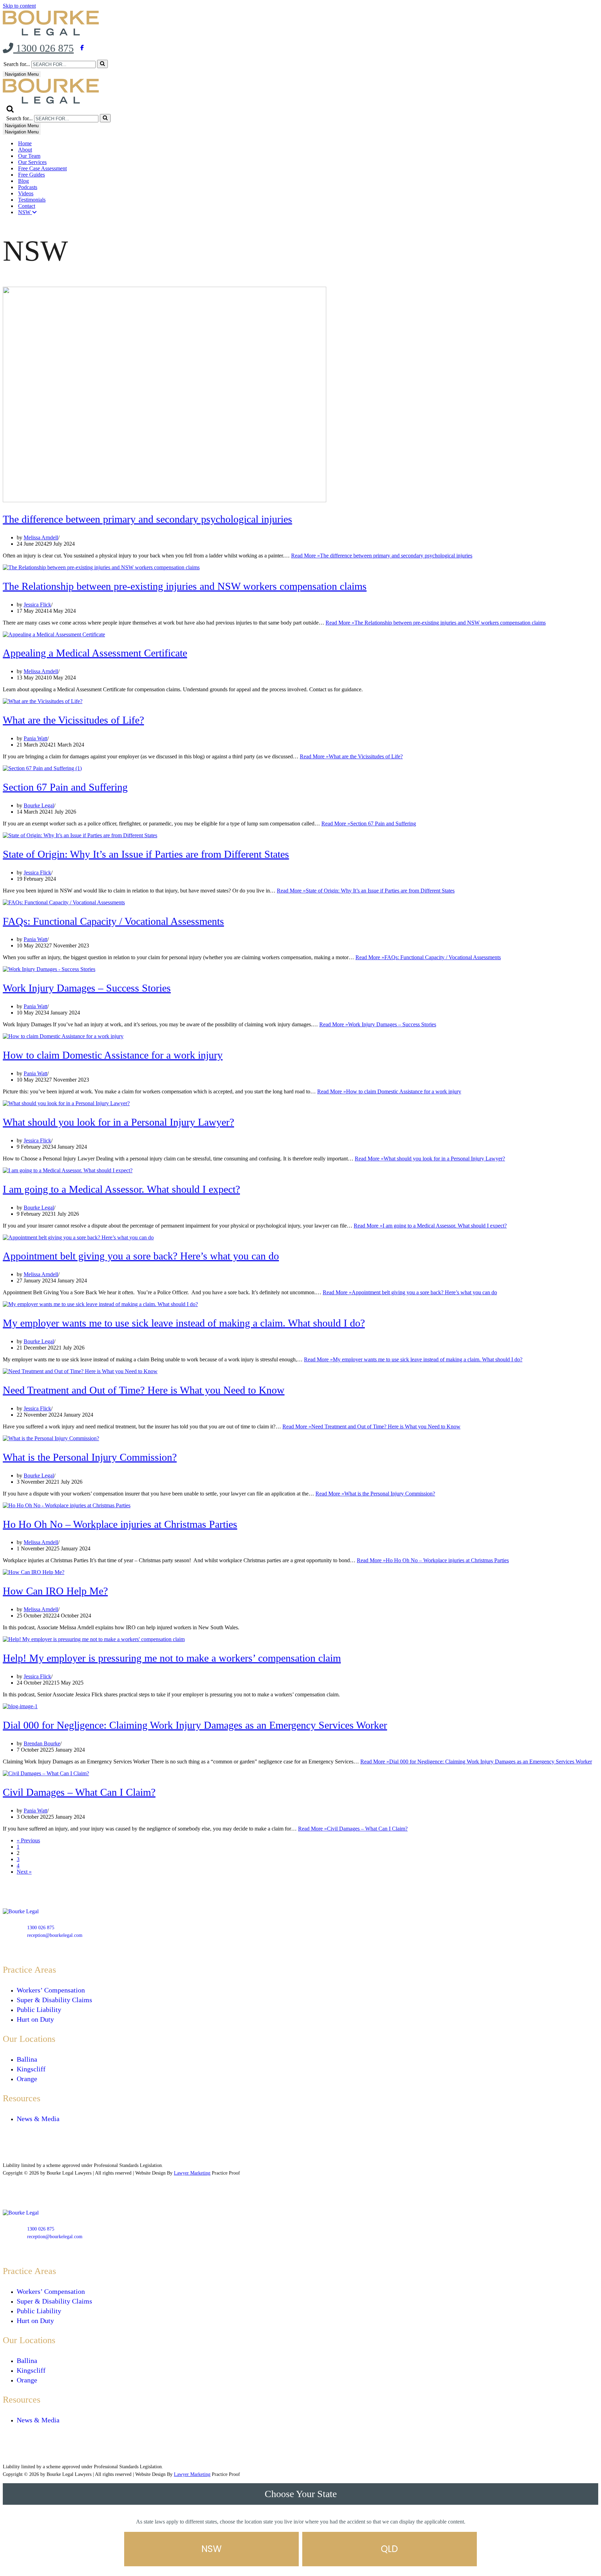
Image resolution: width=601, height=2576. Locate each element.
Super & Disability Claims (54, 2000)
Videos (26, 193)
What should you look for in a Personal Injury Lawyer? (118, 1122)
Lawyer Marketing (192, 2173)
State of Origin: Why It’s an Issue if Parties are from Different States (146, 854)
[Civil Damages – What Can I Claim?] (46, 1773)
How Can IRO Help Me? (55, 1591)
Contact (27, 206)
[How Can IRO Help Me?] (34, 1572)
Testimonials (32, 200)
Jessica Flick (37, 605)
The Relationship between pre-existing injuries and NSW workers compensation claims (185, 586)
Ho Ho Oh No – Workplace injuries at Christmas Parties (120, 1524)
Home (25, 143)
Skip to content (19, 6)
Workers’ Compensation (51, 1990)
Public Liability (39, 2010)
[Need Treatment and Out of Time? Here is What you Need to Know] (80, 1371)
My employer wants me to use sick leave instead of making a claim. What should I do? (184, 1323)
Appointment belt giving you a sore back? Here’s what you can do (141, 1256)
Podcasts (28, 187)
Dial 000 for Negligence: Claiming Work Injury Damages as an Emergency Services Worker (195, 1725)
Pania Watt (35, 738)
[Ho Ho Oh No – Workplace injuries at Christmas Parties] (67, 1505)
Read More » (382, 556)
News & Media (38, 2119)
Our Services (32, 162)
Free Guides (31, 175)
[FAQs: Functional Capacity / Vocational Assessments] (64, 902)
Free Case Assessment (42, 168)
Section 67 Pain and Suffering (65, 787)
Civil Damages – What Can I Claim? (79, 1792)
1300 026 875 (43, 48)
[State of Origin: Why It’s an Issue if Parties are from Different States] (80, 835)
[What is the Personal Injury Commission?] (51, 1438)
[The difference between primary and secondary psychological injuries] (165, 500)
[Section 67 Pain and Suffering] (42, 768)
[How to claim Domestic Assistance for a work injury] (63, 1036)
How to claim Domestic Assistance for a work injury (113, 1055)
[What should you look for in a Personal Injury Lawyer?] (66, 1103)
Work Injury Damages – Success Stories (87, 988)
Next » (24, 1872)
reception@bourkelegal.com (55, 1935)
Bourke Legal (39, 805)
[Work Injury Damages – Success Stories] (49, 969)
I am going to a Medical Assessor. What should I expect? (121, 1189)
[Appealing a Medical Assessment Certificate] (54, 634)
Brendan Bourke (42, 1743)
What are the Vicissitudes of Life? (73, 720)
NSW (25, 212)
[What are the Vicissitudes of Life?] (43, 701)
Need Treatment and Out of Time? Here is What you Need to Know (144, 1390)
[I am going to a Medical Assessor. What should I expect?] (68, 1170)
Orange (27, 2079)
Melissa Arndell (41, 537)
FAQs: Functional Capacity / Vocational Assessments (113, 921)
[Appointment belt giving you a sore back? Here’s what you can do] (78, 1237)
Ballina (27, 2059)
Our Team (29, 156)
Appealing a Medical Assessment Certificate (95, 653)
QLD (389, 2549)
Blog (23, 181)
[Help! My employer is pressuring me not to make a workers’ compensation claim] (94, 1639)
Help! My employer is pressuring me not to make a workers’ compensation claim (172, 1658)
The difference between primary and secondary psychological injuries (147, 519)
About (25, 150)
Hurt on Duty (35, 2019)
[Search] (102, 64)
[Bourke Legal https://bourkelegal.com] (52, 34)
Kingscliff (31, 2069)
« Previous (28, 1840)
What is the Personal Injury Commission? (90, 1457)
